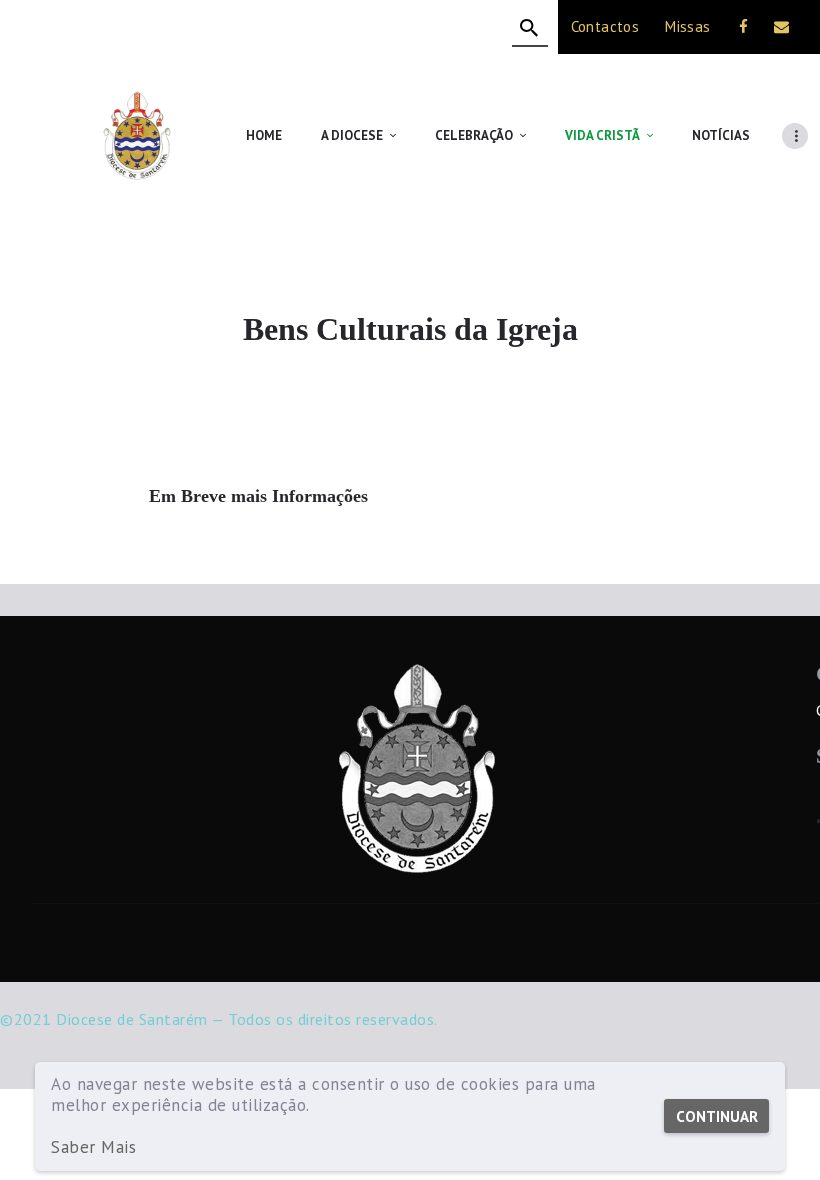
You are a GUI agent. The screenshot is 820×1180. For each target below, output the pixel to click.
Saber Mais (93, 1147)
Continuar (717, 1116)
